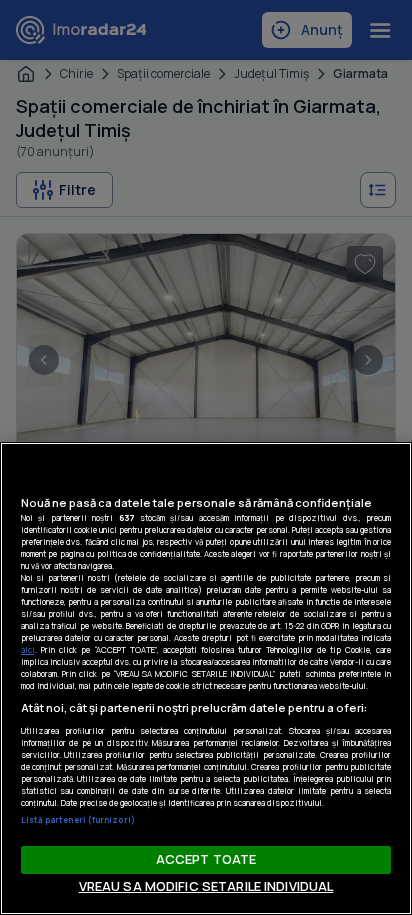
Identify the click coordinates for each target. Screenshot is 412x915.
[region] (206, 678)
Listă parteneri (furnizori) (78, 819)
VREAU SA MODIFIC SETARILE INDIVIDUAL (206, 886)
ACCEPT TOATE (206, 859)
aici (28, 649)
